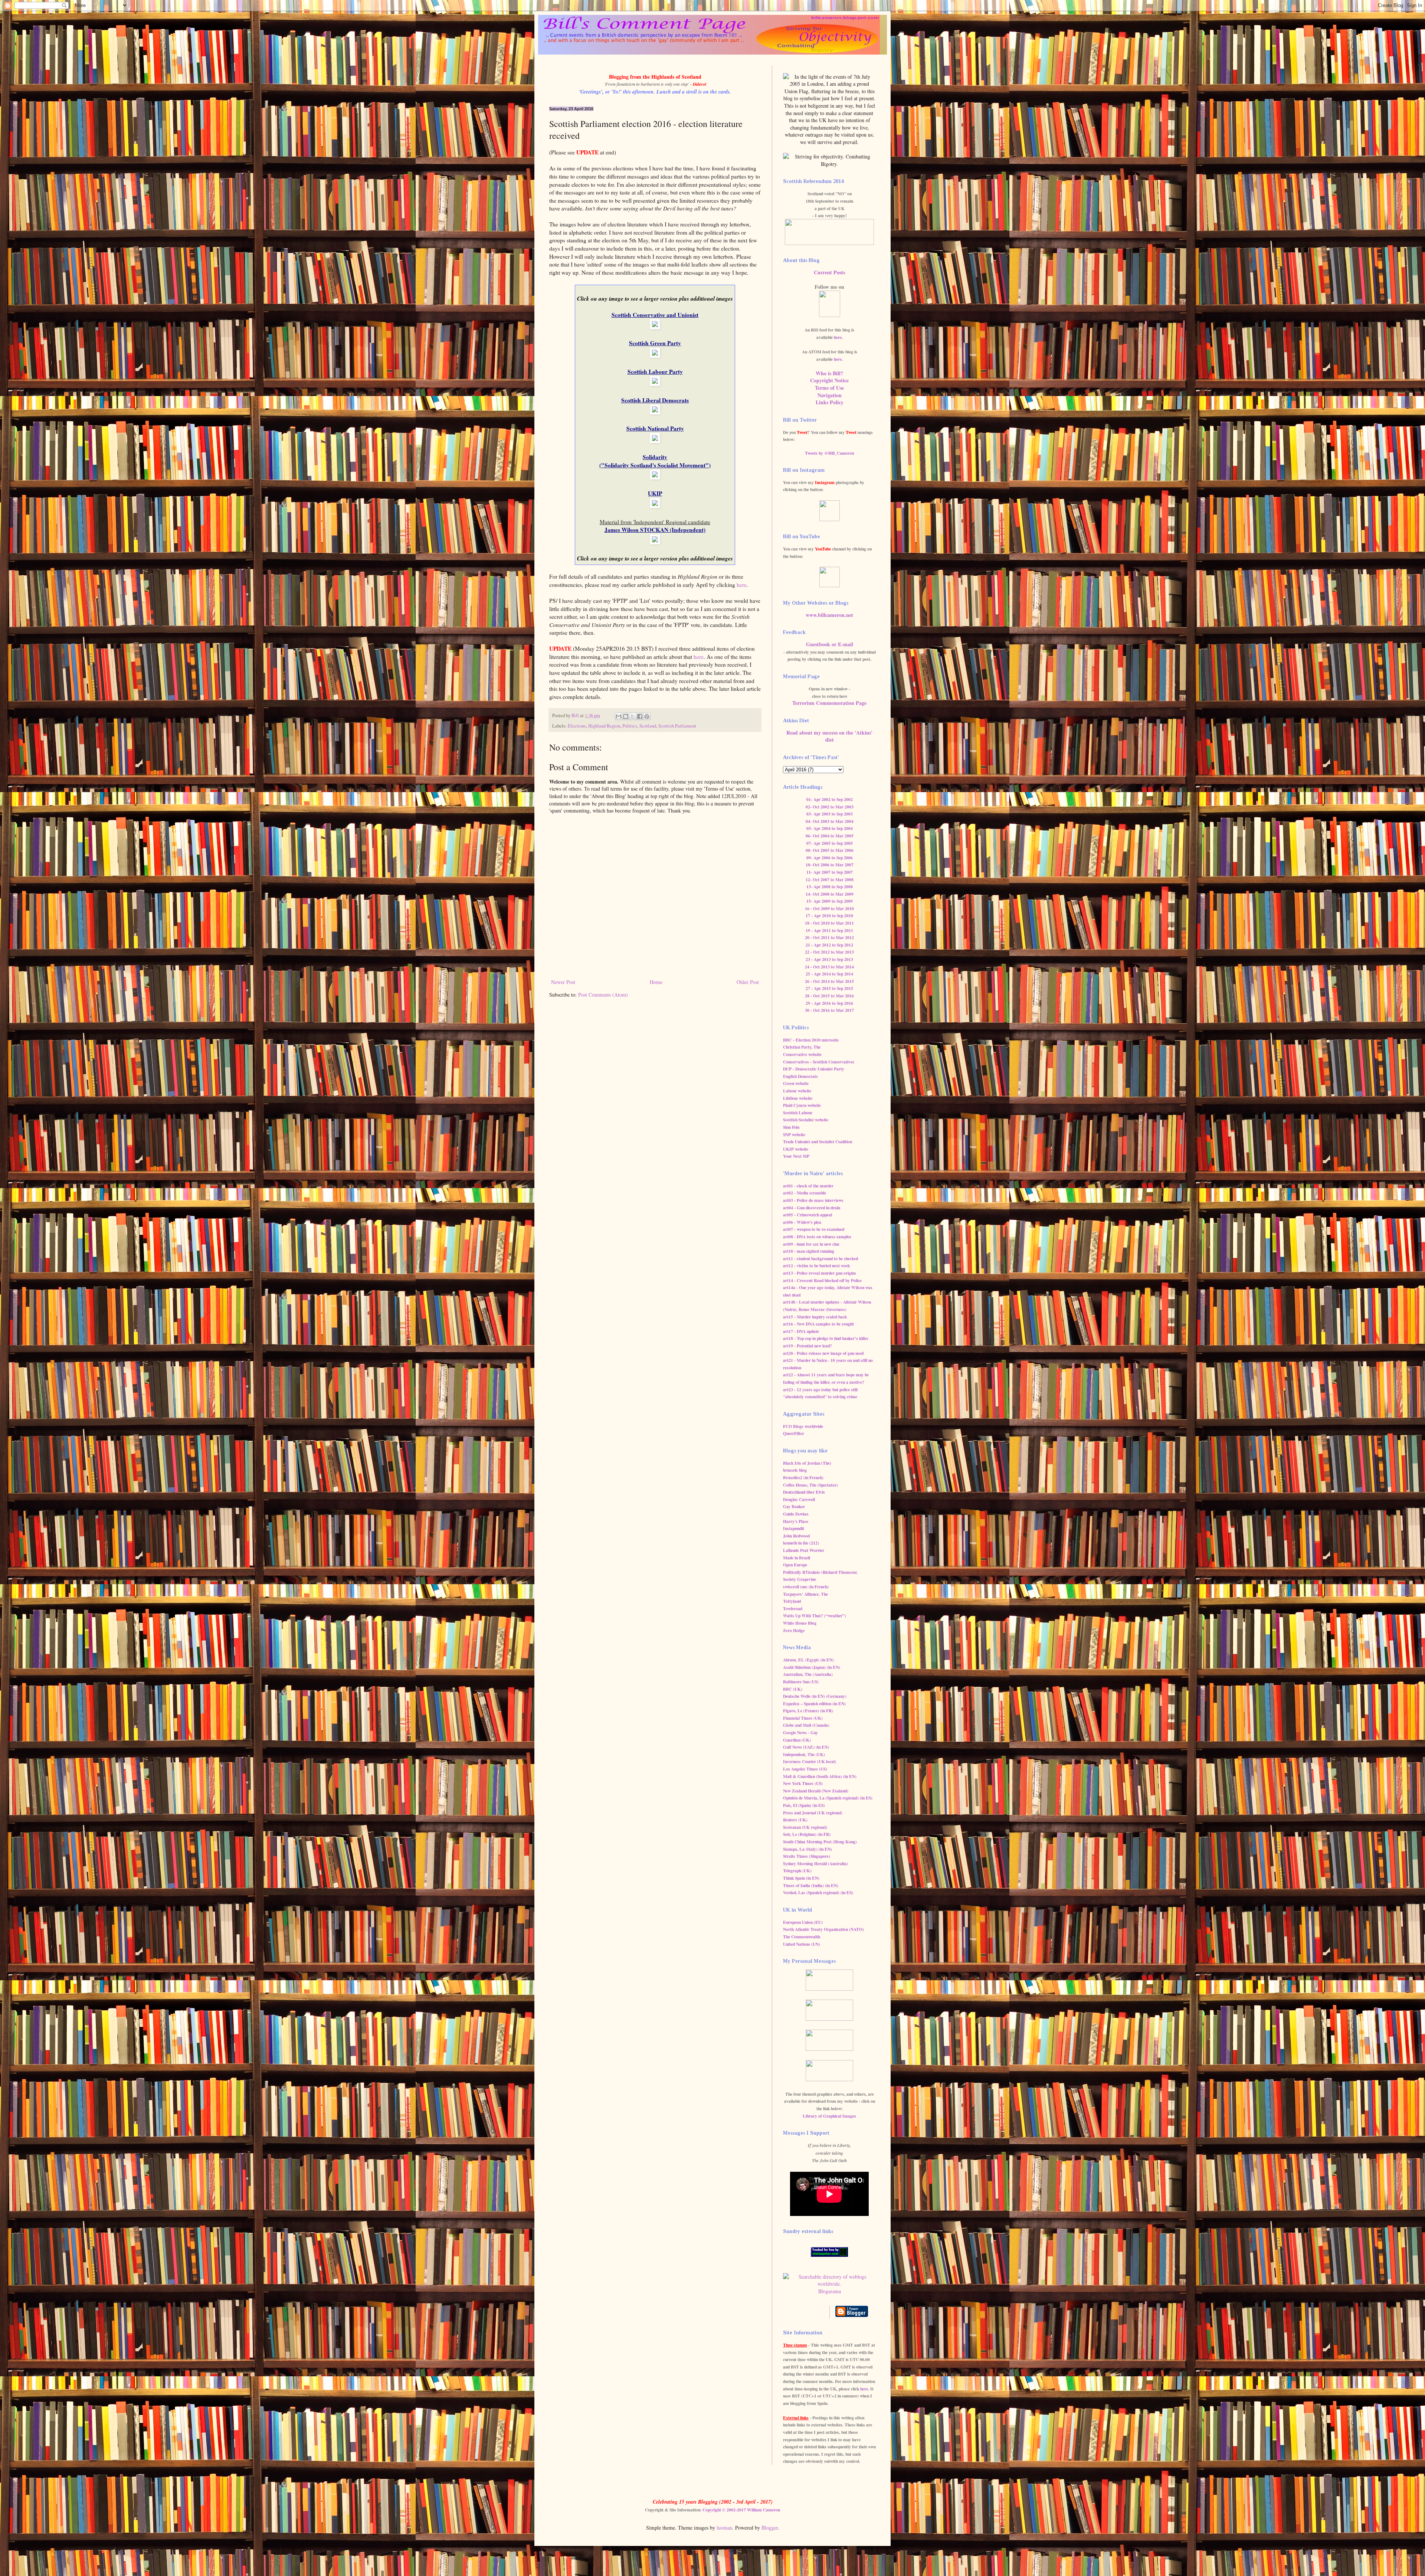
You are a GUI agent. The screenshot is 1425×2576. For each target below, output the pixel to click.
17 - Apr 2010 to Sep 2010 (829, 916)
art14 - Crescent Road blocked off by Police (822, 1280)
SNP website (794, 1135)
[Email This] (619, 716)
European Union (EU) (803, 1922)
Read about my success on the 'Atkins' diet (829, 736)
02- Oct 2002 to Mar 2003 (830, 807)
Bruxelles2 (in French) (803, 1477)
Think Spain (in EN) (801, 1878)
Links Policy (830, 402)
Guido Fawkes (796, 1514)
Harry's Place (796, 1521)
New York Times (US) (803, 1783)
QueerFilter (794, 1433)
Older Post (748, 982)
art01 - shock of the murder (808, 1186)
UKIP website (796, 1149)
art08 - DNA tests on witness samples (817, 1237)
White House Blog (800, 1623)
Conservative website (802, 1054)
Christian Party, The (802, 1047)
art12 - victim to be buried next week (816, 1266)
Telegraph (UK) (797, 1871)
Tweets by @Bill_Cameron (829, 453)
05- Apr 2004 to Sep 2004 (830, 828)
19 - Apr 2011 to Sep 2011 (829, 930)
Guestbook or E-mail (830, 644)
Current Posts (829, 272)
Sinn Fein (791, 1127)
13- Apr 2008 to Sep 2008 (830, 887)
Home (656, 982)
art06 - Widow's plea (802, 1222)
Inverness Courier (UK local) (810, 1761)
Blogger (770, 2528)
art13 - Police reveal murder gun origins (820, 1273)
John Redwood (796, 1536)
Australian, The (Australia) (808, 1674)
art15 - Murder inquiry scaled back (815, 1317)
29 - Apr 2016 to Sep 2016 (829, 1003)
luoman (724, 2528)
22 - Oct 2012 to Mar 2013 (829, 952)
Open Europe (795, 1565)
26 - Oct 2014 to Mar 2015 (829, 981)
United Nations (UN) (802, 1944)
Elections (577, 726)
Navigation (830, 395)
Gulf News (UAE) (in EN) (806, 1747)
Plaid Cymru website (802, 1105)
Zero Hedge (794, 1630)
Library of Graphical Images (829, 2116)
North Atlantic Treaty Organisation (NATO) (823, 1929)
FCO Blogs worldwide (803, 1426)
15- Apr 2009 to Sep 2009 (830, 901)
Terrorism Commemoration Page (829, 703)
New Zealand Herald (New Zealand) (816, 1791)
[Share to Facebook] (640, 716)
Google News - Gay (800, 1732)
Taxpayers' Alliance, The (805, 1594)
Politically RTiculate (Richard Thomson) (820, 1572)
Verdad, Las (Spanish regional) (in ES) (818, 1892)
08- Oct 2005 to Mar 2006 (830, 850)
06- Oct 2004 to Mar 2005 (830, 836)
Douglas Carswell (799, 1499)
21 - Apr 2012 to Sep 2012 (829, 945)
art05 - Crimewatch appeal (807, 1215)
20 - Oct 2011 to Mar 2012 (829, 937)
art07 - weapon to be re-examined (814, 1229)
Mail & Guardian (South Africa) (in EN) (820, 1776)
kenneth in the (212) (801, 1543)
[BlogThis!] (626, 716)
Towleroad (793, 1609)
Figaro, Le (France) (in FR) (808, 1711)
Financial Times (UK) (803, 1718)
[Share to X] (633, 716)
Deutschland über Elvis (804, 1492)
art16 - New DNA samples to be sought (818, 1324)
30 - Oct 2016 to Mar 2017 (829, 1010)
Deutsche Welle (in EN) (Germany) (815, 1696)
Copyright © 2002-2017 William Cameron (741, 2510)
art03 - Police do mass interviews (813, 1200)
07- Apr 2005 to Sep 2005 (830, 843)
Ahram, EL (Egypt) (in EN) (808, 1660)
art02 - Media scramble (805, 1193)
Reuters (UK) (795, 1820)
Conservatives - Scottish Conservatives (819, 1062)
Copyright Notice (829, 380)
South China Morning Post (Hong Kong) (820, 1842)
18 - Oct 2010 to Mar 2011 (829, 923)
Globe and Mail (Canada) (806, 1725)
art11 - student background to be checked (820, 1258)
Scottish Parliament (677, 726)
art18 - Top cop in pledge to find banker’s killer (826, 1338)
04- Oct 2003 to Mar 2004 (830, 821)
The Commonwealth (802, 1937)
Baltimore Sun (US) (801, 1682)
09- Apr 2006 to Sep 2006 (830, 858)
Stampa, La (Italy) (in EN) (807, 1849)
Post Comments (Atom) (603, 995)
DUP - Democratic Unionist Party (814, 1069)
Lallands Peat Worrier (804, 1550)
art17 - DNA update (801, 1331)
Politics (630, 726)
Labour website (797, 1091)
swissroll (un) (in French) (806, 1587)
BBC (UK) (793, 1689)
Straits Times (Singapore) (807, 1856)
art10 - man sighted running (809, 1251)
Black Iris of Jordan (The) (807, 1463)
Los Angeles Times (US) (805, 1769)
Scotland (648, 726)
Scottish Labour (798, 1113)
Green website (796, 1083)
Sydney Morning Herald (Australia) (815, 1864)
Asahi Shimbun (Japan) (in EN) (812, 1667)
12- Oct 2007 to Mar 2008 (830, 880)
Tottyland (792, 1601)
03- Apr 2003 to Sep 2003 (830, 814)
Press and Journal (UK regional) (813, 1813)
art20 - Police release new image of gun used (823, 1353)
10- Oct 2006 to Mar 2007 (830, 865)
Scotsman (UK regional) (805, 1827)
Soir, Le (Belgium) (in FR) (807, 1834)
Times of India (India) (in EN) (811, 1885)
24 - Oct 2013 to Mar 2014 (829, 967)
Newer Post (563, 982)
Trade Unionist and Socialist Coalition (818, 1142)
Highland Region (604, 726)
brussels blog (795, 1470)
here (742, 585)
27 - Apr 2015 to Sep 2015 (829, 988)
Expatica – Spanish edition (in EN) (814, 1704)
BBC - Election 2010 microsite (811, 1040)
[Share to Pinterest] (647, 716)
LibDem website (798, 1098)
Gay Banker (794, 1506)
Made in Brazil (797, 1558)
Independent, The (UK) (804, 1754)
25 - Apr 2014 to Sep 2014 (829, 974)
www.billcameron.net (829, 615)
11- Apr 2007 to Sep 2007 (830, 872)
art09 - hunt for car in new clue (811, 1244)
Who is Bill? (829, 373)
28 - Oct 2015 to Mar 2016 (829, 996)
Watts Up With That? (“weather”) (815, 1616)
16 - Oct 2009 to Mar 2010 (829, 908)
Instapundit (794, 1528)
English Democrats (800, 1076)
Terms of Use (829, 388)
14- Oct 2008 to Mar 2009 (830, 894)
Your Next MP (796, 1156)
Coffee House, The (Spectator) (810, 1485)
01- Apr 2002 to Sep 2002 (830, 799)
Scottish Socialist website (806, 1120)
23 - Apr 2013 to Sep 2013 (829, 959)
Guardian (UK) (797, 1740)
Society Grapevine (800, 1579)
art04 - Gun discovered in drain (812, 1208)
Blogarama (830, 2291)
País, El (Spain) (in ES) (804, 1805)
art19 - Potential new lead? (807, 1346)
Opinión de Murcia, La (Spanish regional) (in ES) (828, 1798)
